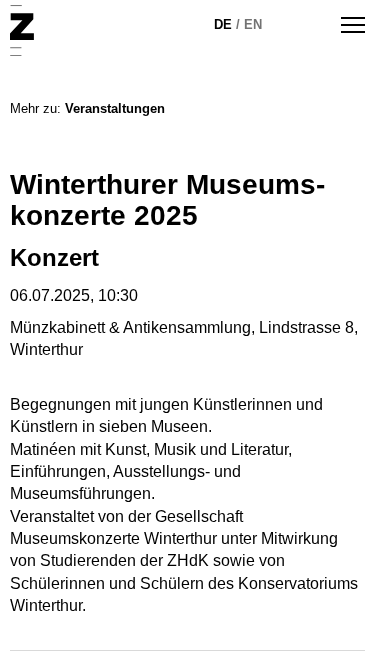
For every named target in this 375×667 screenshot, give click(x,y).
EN (253, 24)
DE (223, 24)
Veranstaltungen (115, 108)
